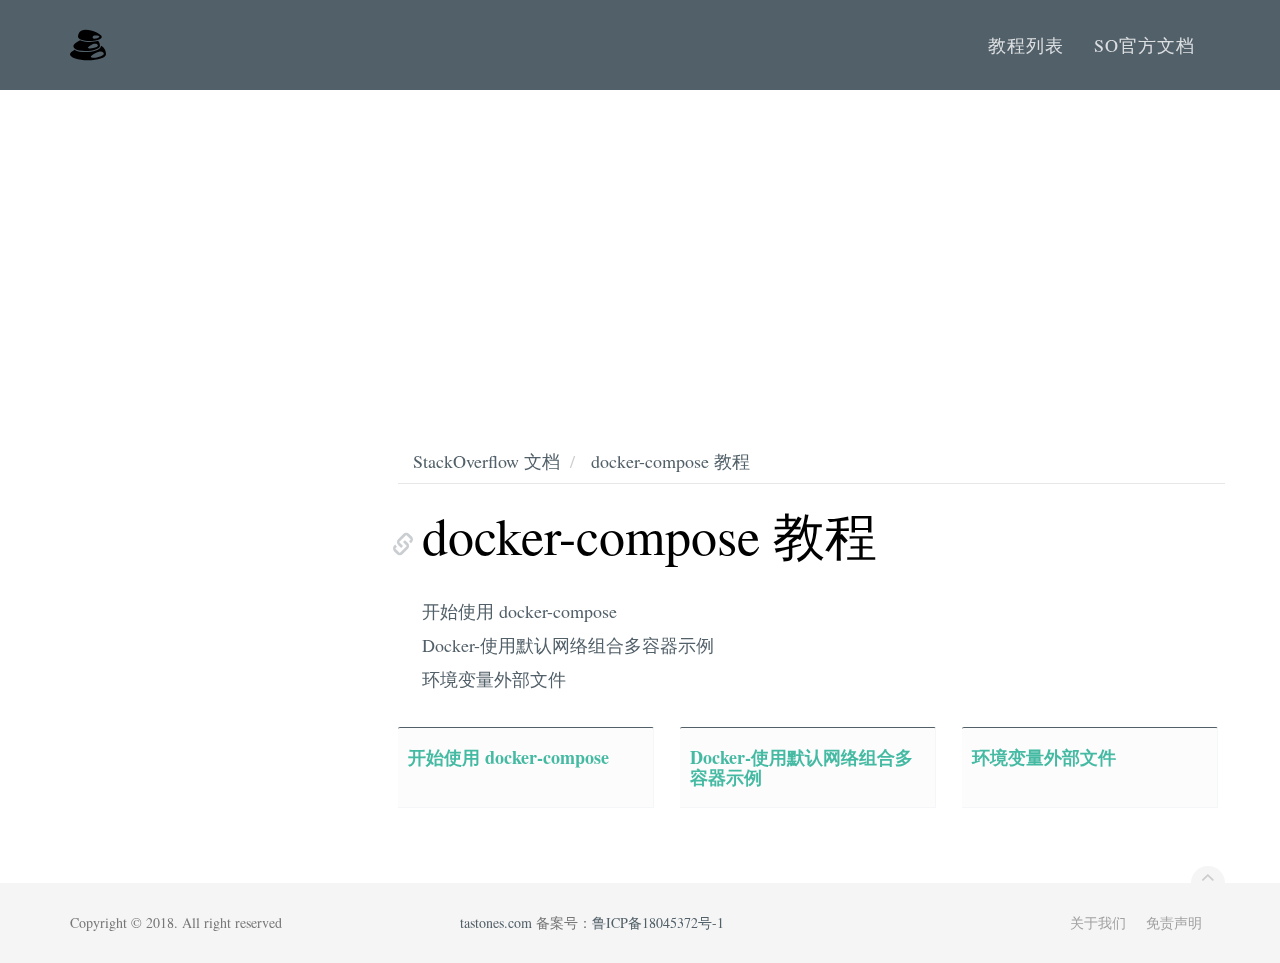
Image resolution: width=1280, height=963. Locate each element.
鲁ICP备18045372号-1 (658, 922)
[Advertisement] (640, 240)
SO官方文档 (1144, 45)
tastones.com (496, 922)
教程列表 (1026, 45)
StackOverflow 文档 (486, 461)
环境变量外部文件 (494, 679)
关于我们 (1098, 922)
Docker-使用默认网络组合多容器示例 (568, 645)
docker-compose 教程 (670, 461)
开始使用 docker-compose (519, 611)
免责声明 (1174, 922)
